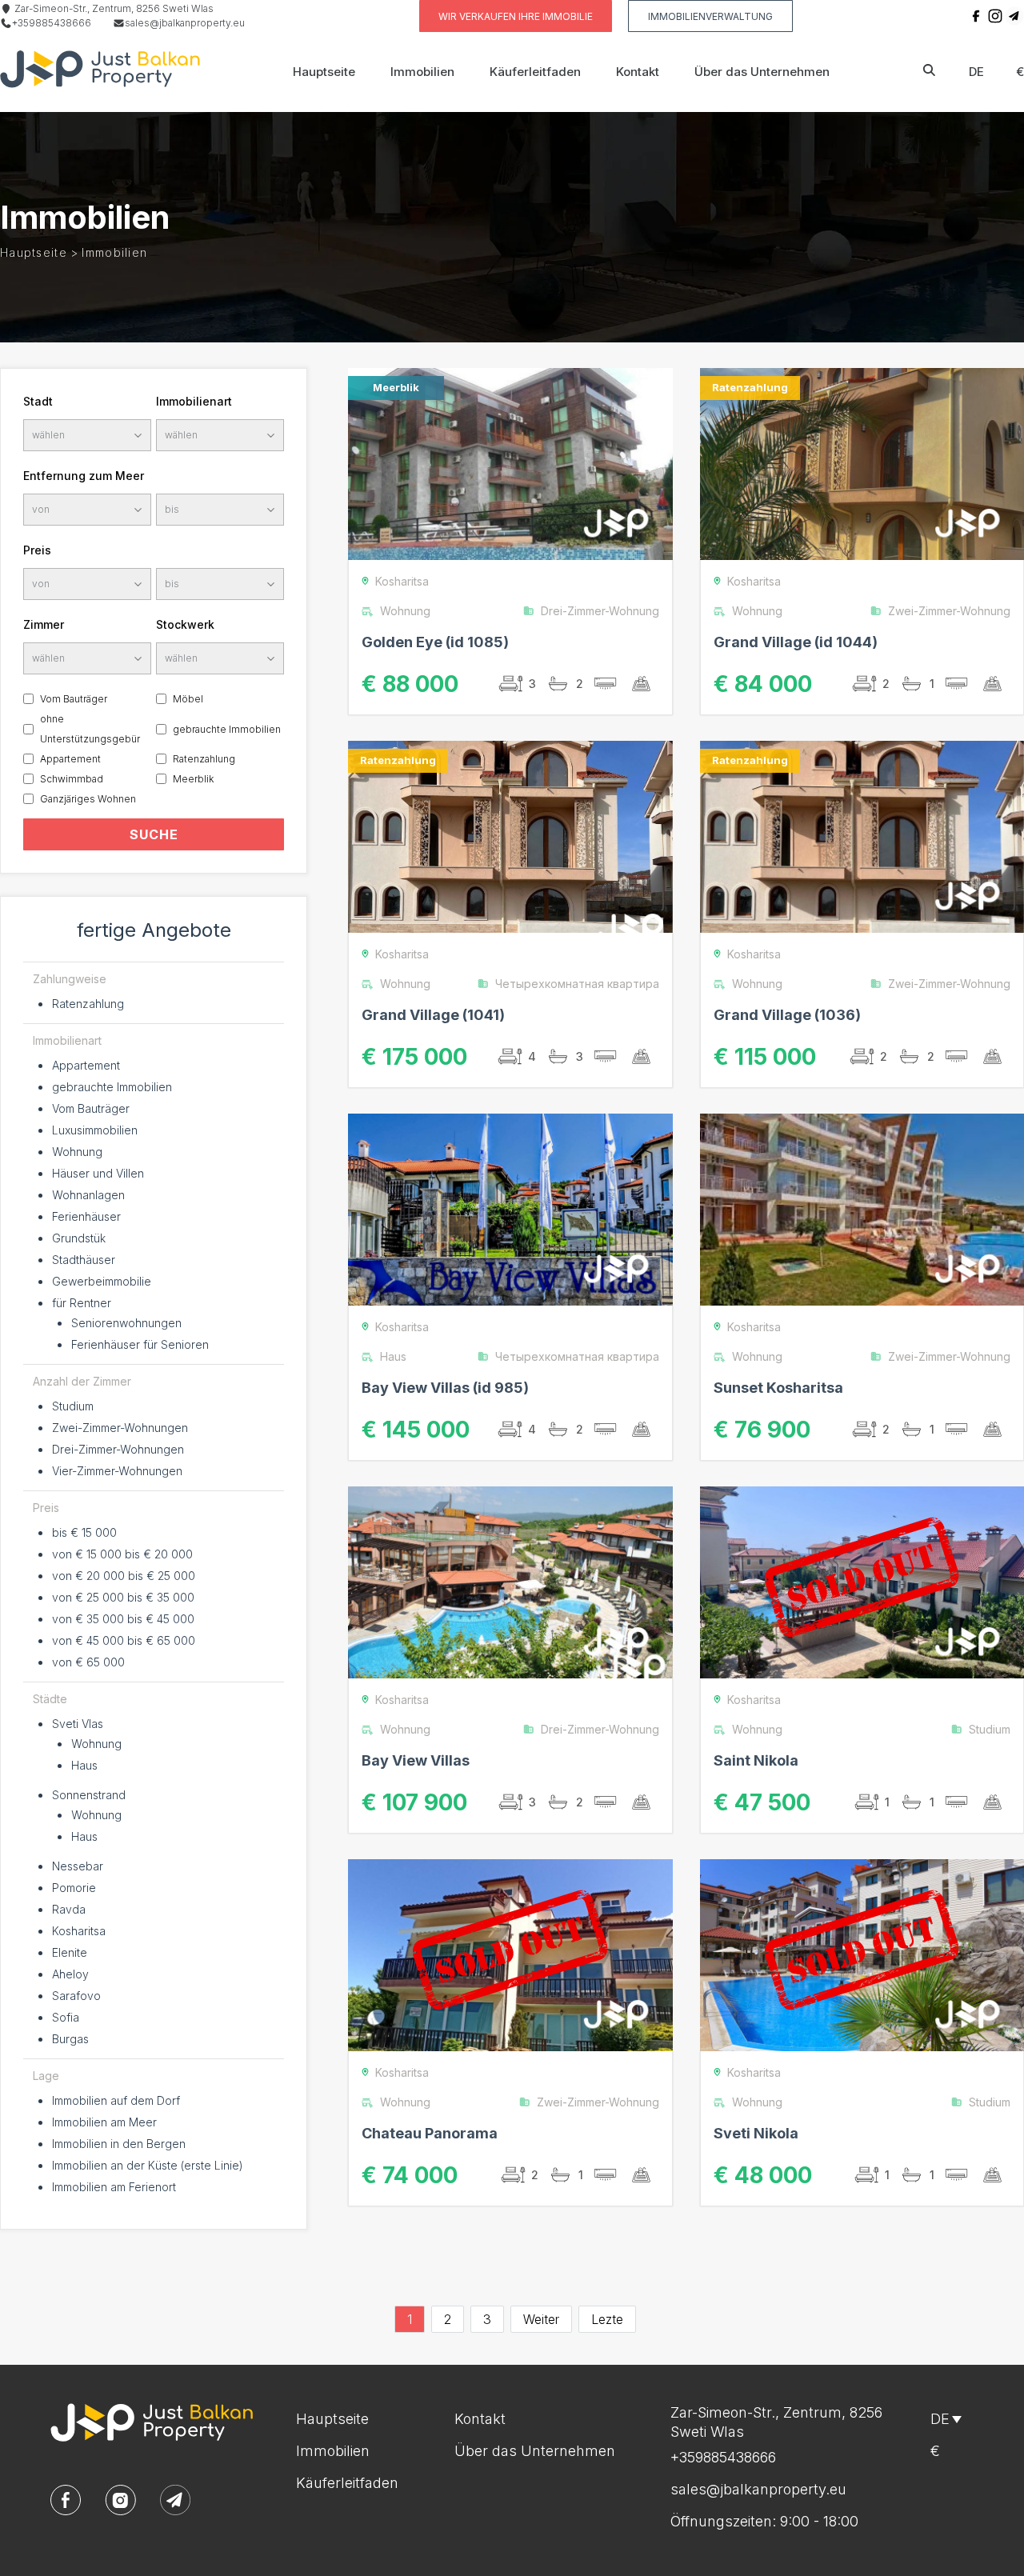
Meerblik (193, 779)
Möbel (188, 699)
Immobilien (422, 72)
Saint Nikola (756, 1760)
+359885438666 (52, 23)
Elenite (70, 1952)
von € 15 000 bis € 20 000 (122, 1554)
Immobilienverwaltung (710, 16)
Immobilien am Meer (104, 2122)
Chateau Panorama (430, 2133)
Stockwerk (185, 624)
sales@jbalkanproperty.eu (185, 23)
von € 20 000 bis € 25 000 (124, 1576)
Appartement (70, 759)
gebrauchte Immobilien (227, 729)
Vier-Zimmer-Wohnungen (117, 1471)
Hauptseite (324, 72)
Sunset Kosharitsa (778, 1388)
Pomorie (74, 1888)
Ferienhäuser (86, 1216)
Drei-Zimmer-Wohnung (600, 611)
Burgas (70, 2039)
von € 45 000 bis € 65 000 (124, 1640)
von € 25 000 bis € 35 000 (123, 1597)
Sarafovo (76, 1996)
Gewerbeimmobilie (102, 1281)
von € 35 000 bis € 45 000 (123, 1619)
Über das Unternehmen (762, 72)
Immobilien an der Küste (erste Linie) (148, 2165)
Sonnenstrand (89, 1795)
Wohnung (77, 1152)
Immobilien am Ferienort (114, 2187)
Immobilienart (194, 401)
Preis (37, 550)
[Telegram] (1014, 16)
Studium (73, 1406)
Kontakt (638, 72)
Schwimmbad (72, 779)
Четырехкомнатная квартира (577, 984)
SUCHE (154, 834)
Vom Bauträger (74, 699)
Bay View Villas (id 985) (445, 1388)
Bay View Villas (416, 1760)
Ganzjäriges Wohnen (88, 799)
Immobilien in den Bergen (119, 2144)
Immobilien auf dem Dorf (116, 2100)
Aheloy (70, 1974)
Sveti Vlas (78, 1724)
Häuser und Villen (98, 1173)
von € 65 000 (88, 1662)
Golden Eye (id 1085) (435, 642)
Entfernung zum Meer (84, 476)
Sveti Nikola (756, 2133)
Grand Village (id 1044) (796, 642)
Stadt (38, 401)
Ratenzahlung (204, 759)
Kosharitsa (79, 1931)
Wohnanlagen (88, 1195)
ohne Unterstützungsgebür (90, 729)
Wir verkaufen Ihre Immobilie (516, 16)
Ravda (69, 1909)
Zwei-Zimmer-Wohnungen (120, 1428)
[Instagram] (995, 16)
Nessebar (78, 1866)
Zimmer (44, 624)
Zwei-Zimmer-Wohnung (949, 611)
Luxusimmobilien (95, 1130)
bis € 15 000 (84, 1532)
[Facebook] (976, 16)
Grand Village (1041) (433, 1015)
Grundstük (79, 1238)
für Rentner (82, 1303)
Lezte (607, 2319)
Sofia (66, 2017)
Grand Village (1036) (787, 1015)
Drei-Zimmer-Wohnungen (118, 1449)
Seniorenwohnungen (126, 1323)
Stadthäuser (84, 1260)
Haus (84, 1765)
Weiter (541, 2319)
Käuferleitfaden (535, 72)
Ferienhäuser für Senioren (140, 1344)
